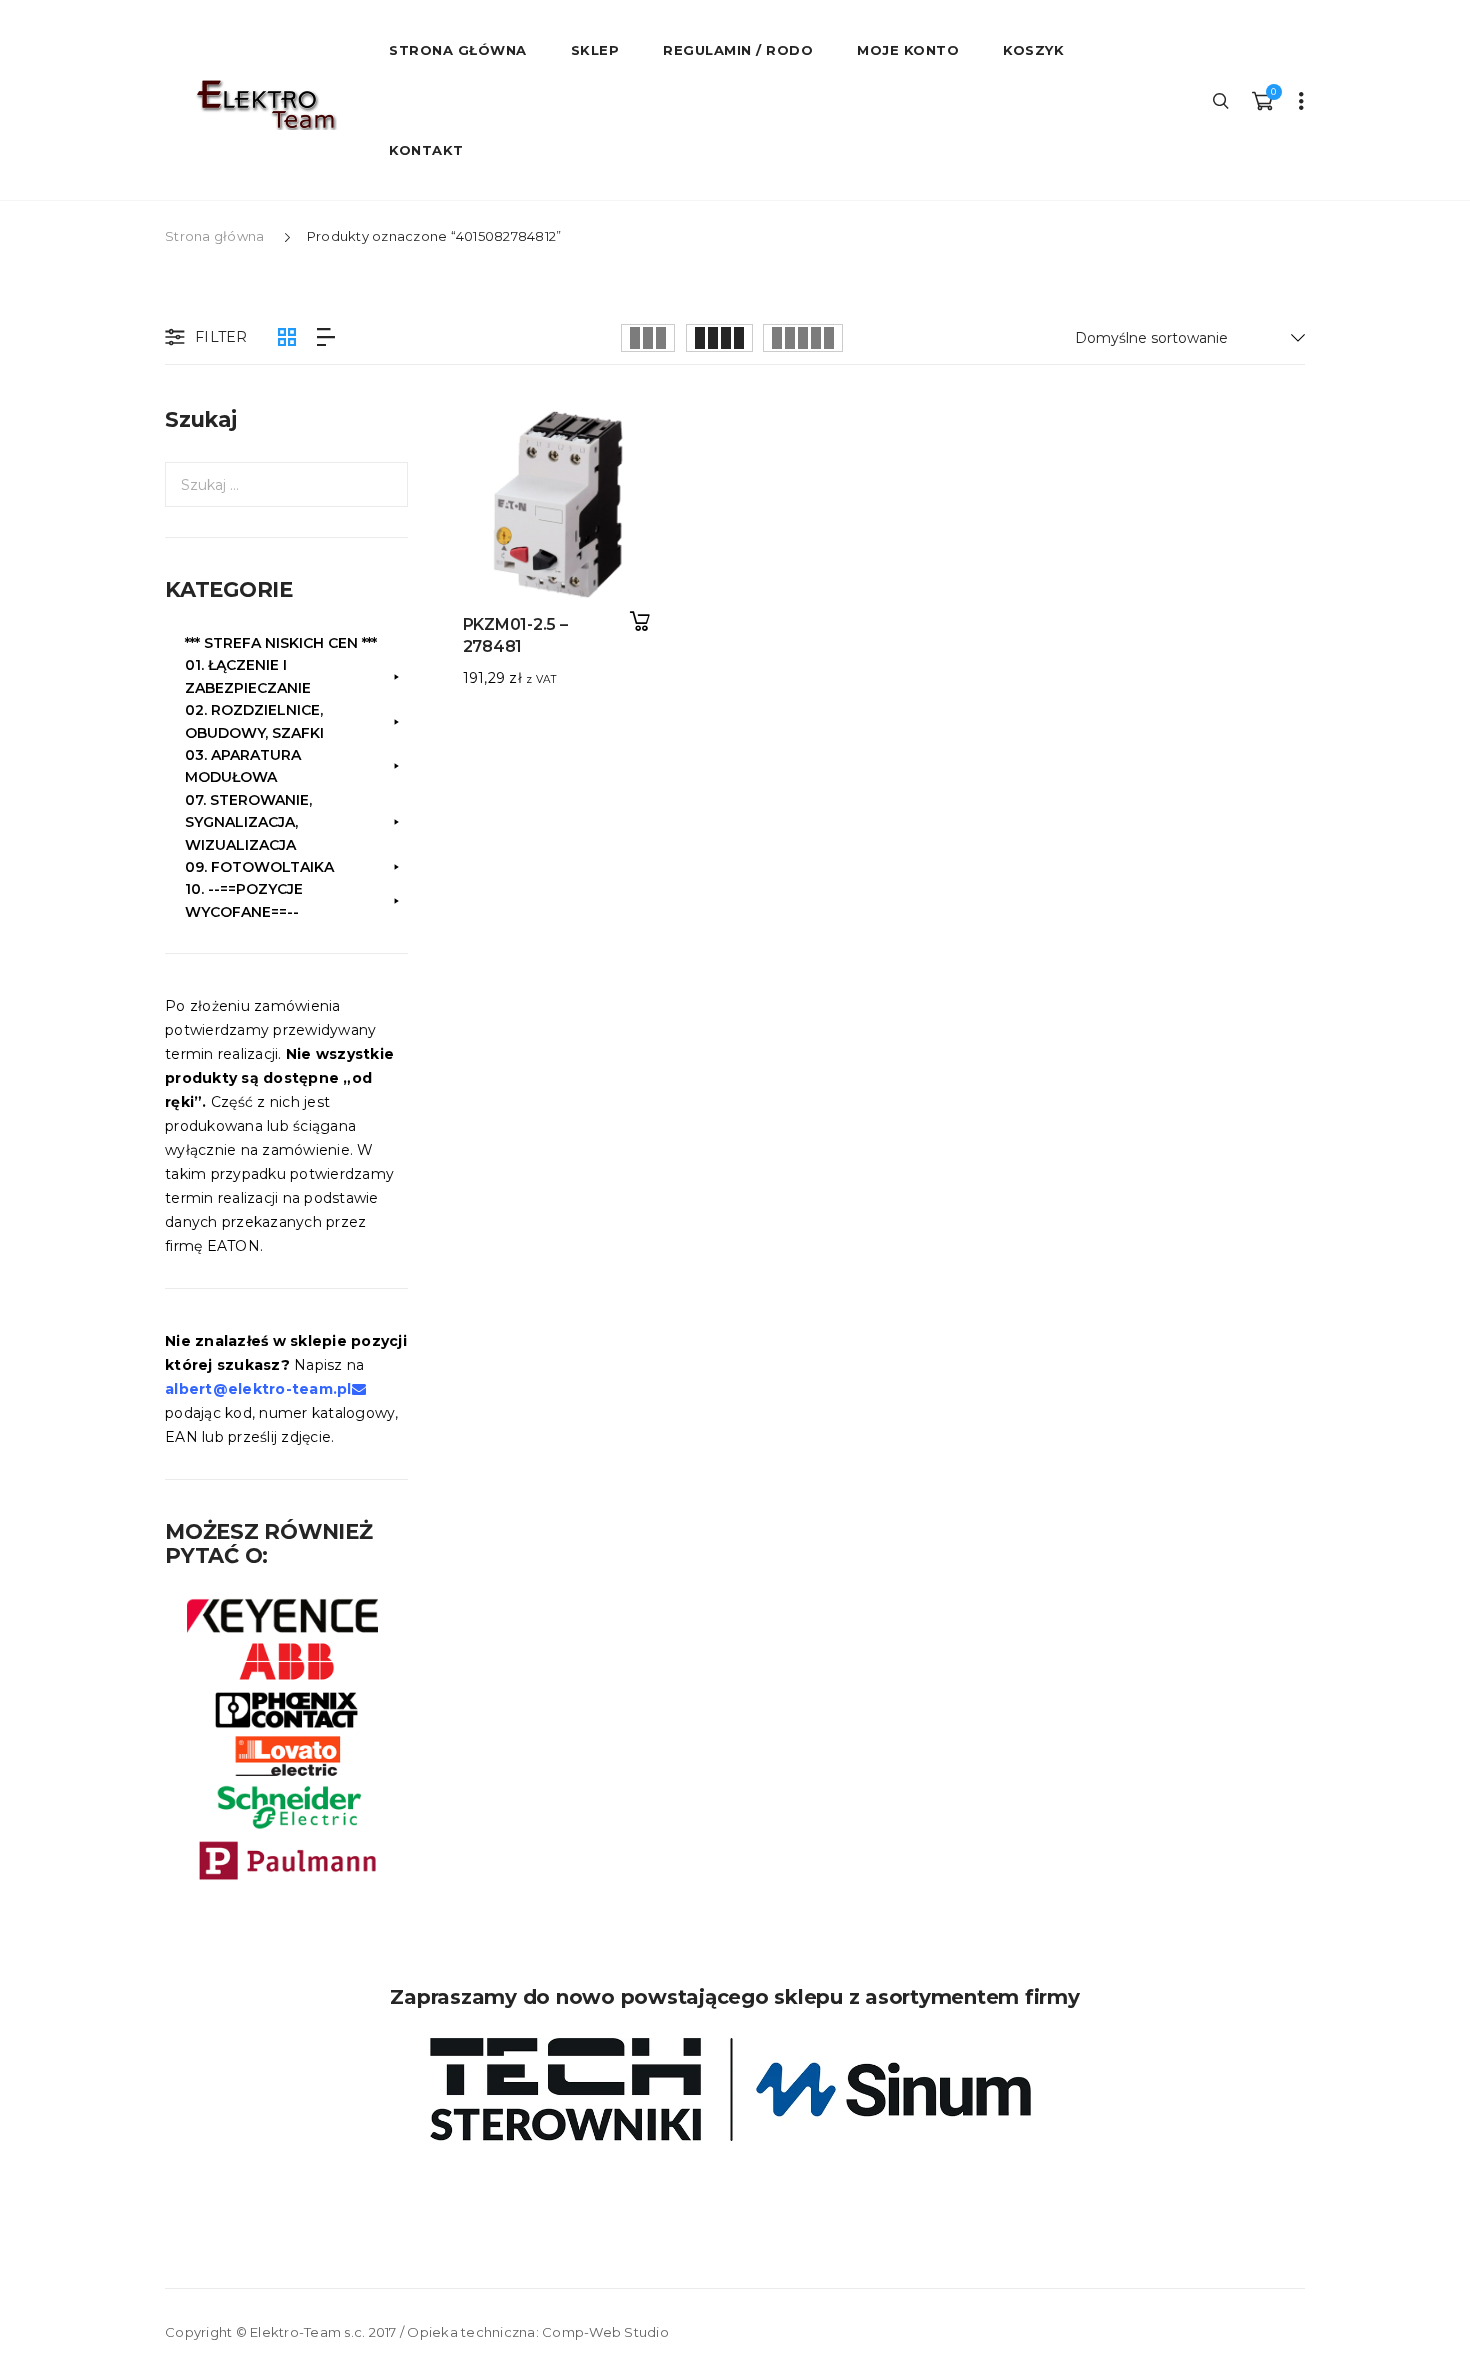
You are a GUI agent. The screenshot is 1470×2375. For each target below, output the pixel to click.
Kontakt (426, 150)
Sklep (595, 50)
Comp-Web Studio (605, 2332)
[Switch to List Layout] (326, 337)
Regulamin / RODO (738, 50)
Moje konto (908, 50)
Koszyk (1033, 50)
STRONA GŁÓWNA (458, 50)
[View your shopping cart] (1262, 100)
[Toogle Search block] (1222, 100)
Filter (221, 337)
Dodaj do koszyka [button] (639, 621)
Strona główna (214, 236)
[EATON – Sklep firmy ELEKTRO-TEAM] (265, 105)
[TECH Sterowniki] (735, 2089)
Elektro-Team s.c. (307, 2332)
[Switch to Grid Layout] (287, 337)
